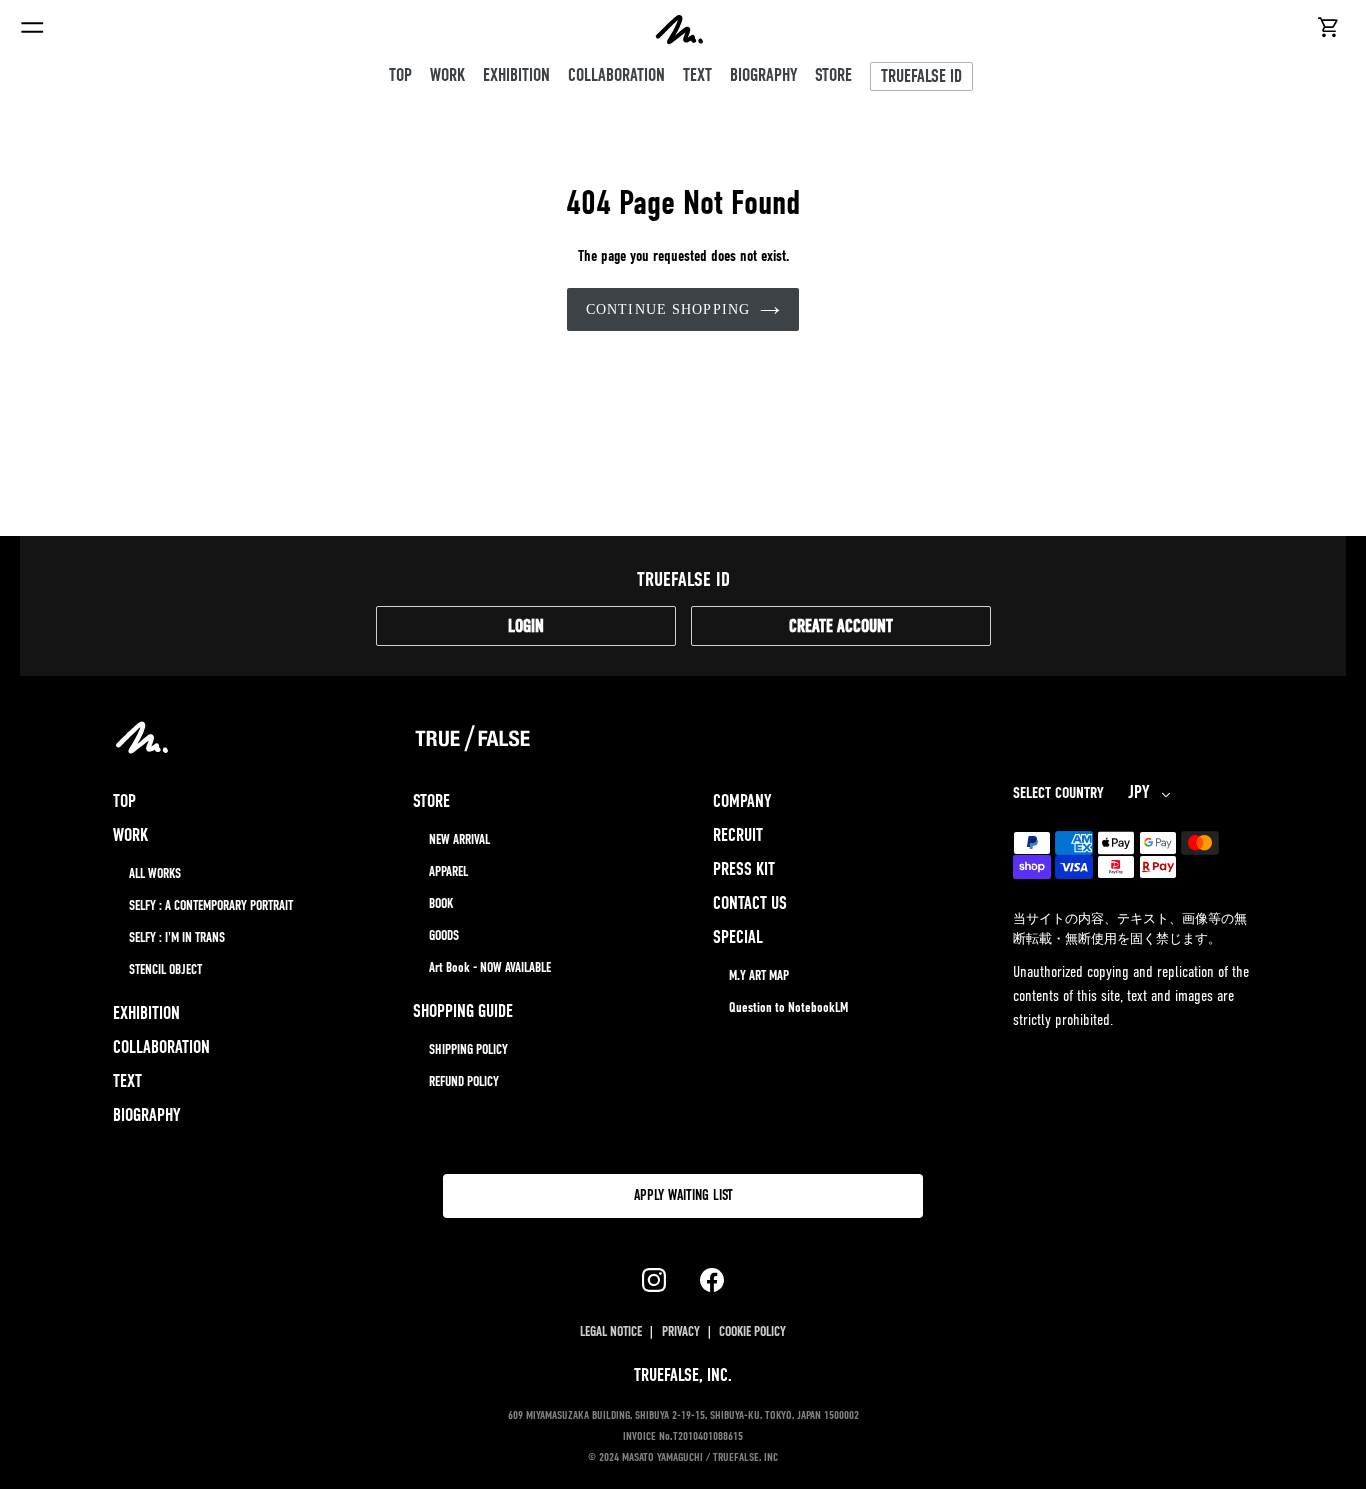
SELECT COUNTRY (1058, 794)
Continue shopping (668, 309)
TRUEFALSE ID (921, 78)
